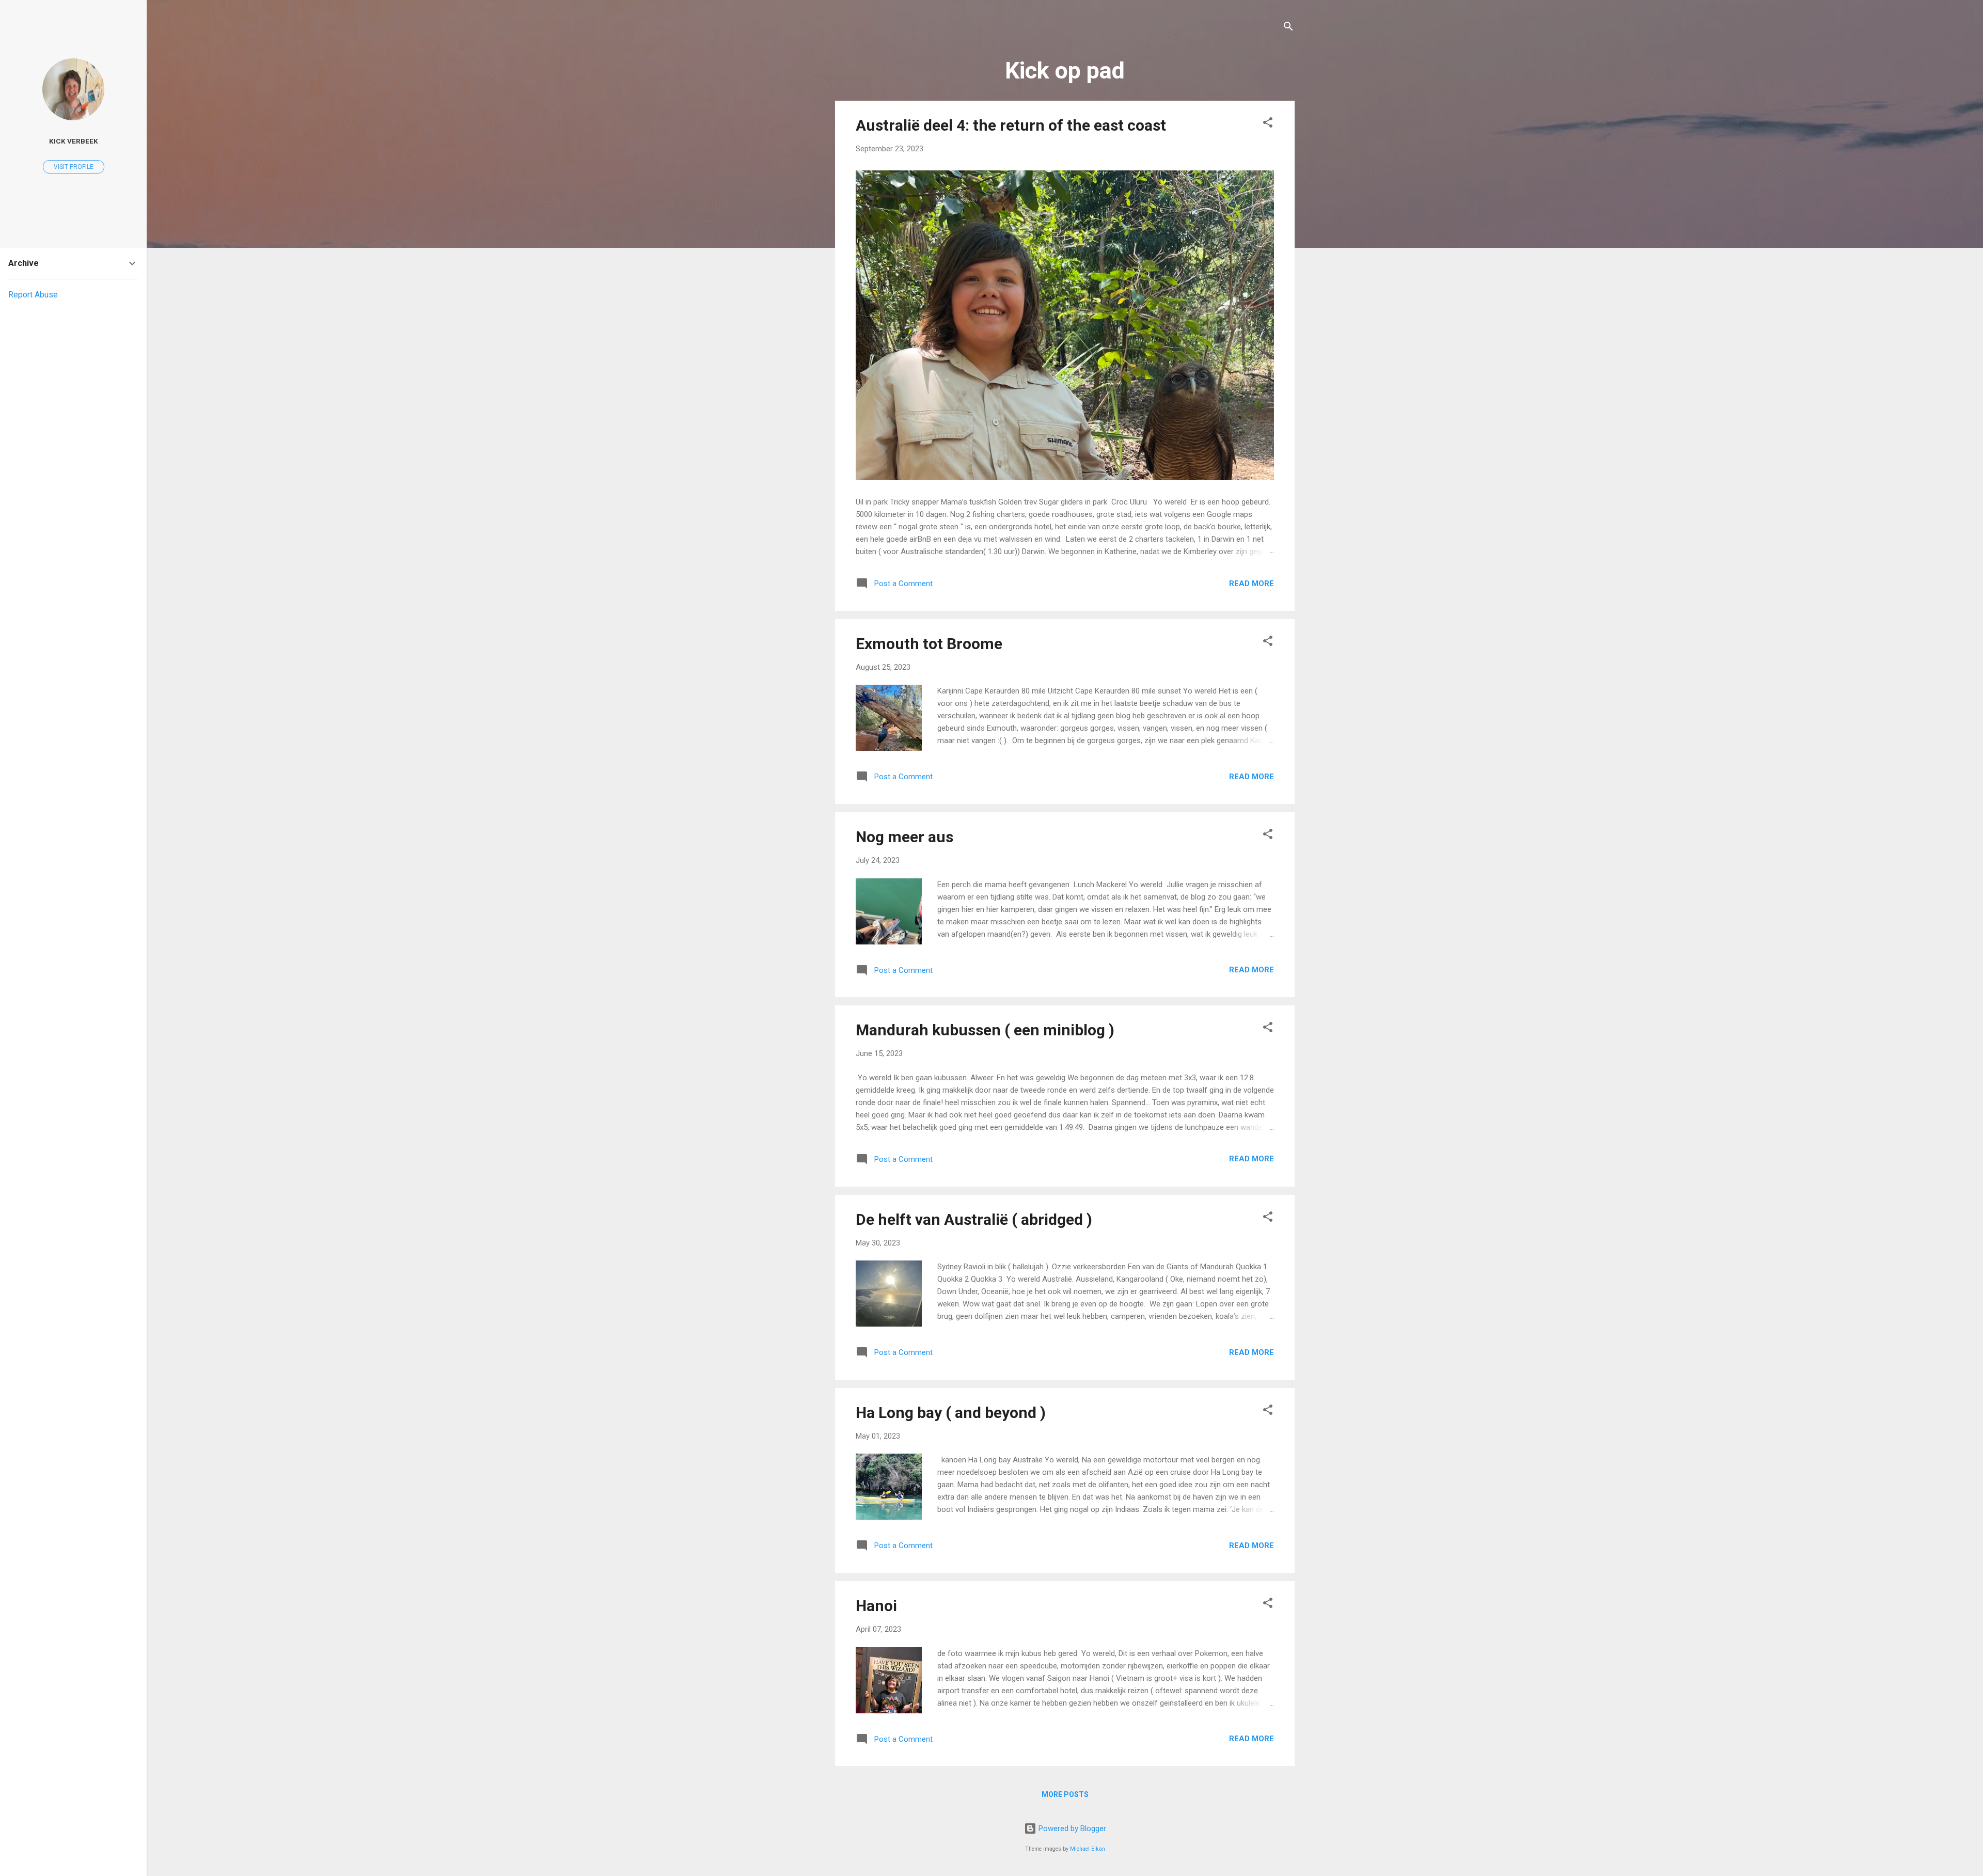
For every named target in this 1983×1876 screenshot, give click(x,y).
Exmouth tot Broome (929, 644)
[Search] (1288, 28)
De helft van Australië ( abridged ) (974, 1219)
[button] (1268, 124)
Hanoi (876, 1606)
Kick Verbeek (74, 141)
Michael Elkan (1088, 1849)
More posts (1065, 1794)
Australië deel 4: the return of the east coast (1011, 125)
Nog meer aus (904, 837)
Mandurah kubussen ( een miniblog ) (985, 1030)
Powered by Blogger (1071, 1828)
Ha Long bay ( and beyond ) (951, 1413)
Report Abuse (33, 295)
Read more (1252, 584)
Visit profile (74, 167)
